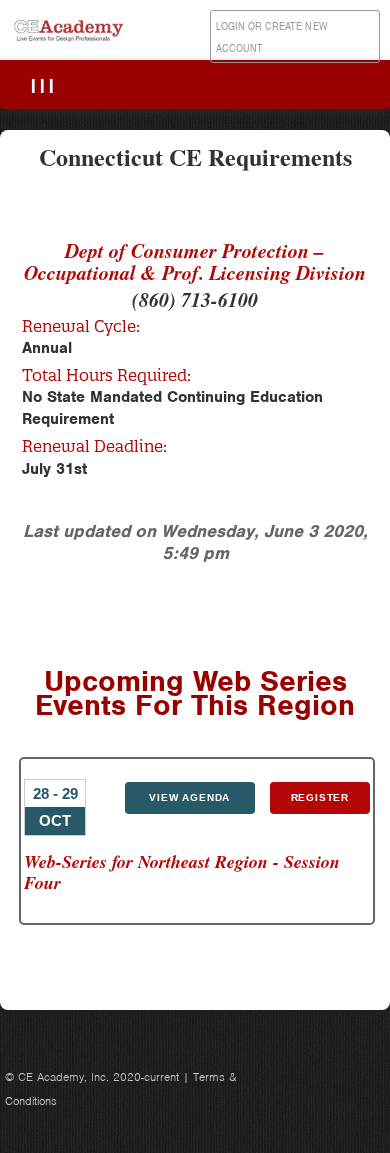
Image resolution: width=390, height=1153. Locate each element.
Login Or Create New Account (272, 37)
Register (320, 797)
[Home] (70, 41)
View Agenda (189, 797)
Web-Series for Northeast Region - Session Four (182, 872)
